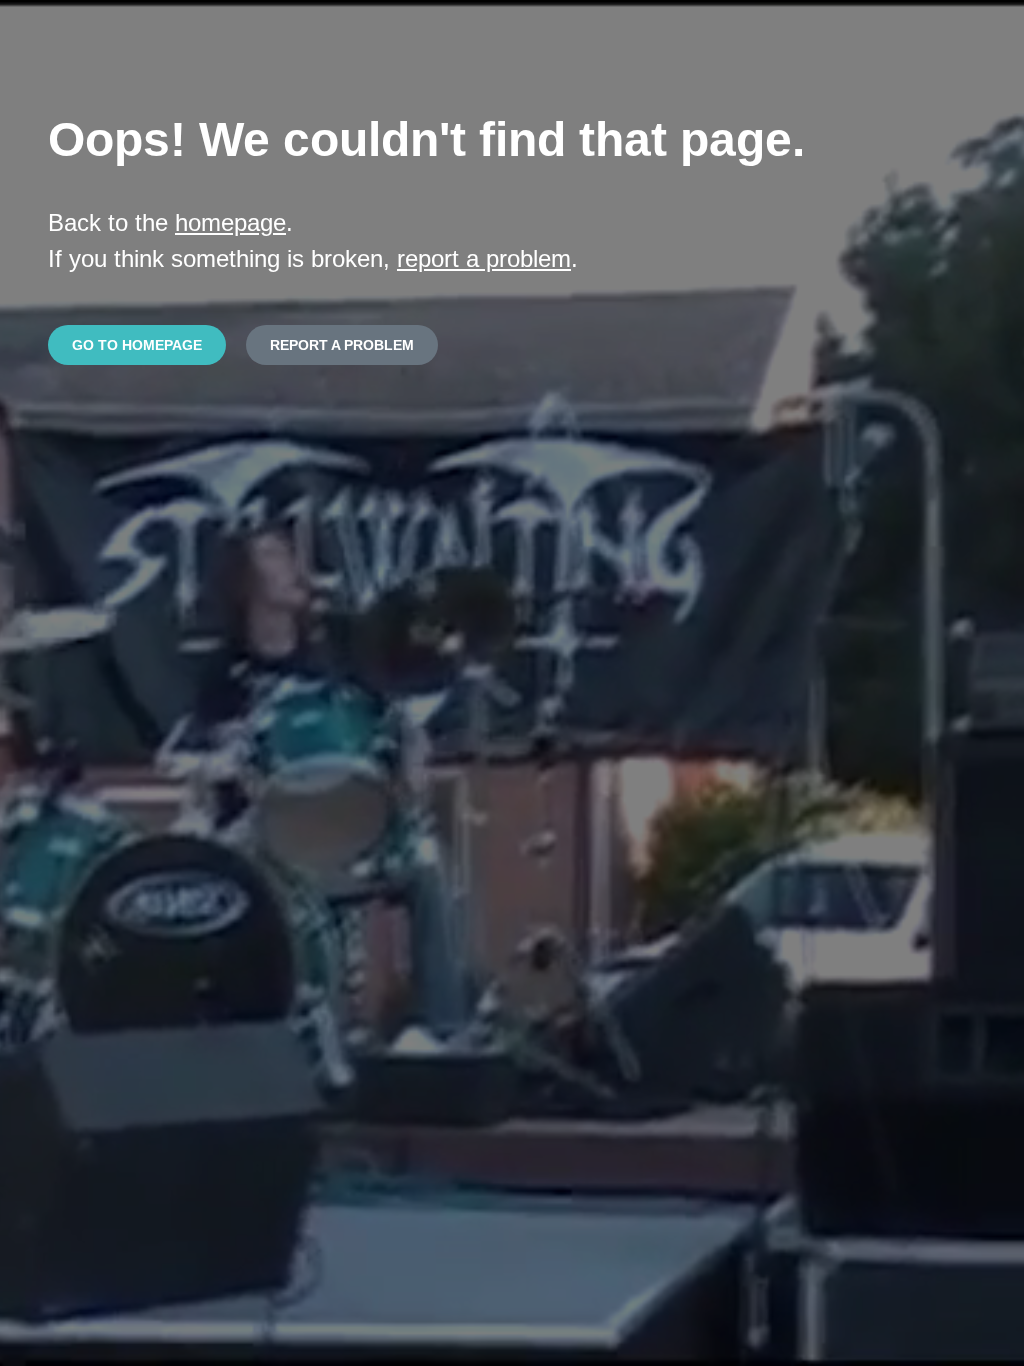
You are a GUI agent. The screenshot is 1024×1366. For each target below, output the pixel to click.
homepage (230, 222)
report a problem (484, 258)
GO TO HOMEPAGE (137, 345)
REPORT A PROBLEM (342, 345)
